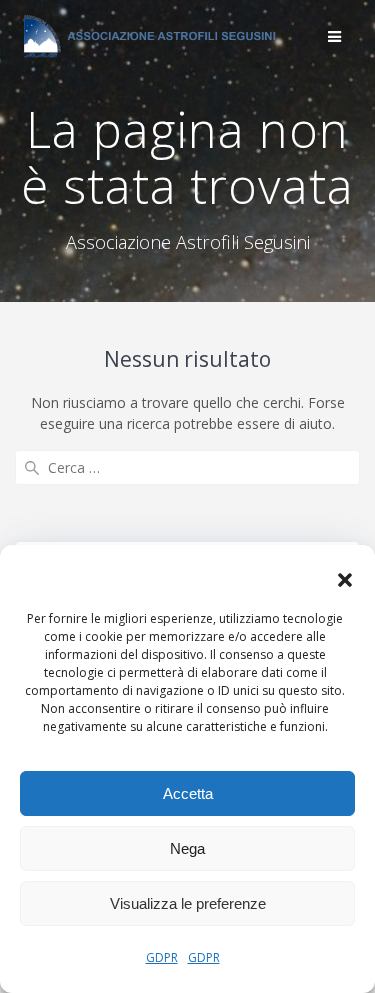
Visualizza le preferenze (188, 903)
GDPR (162, 957)
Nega (187, 848)
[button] (345, 580)
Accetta (188, 793)
